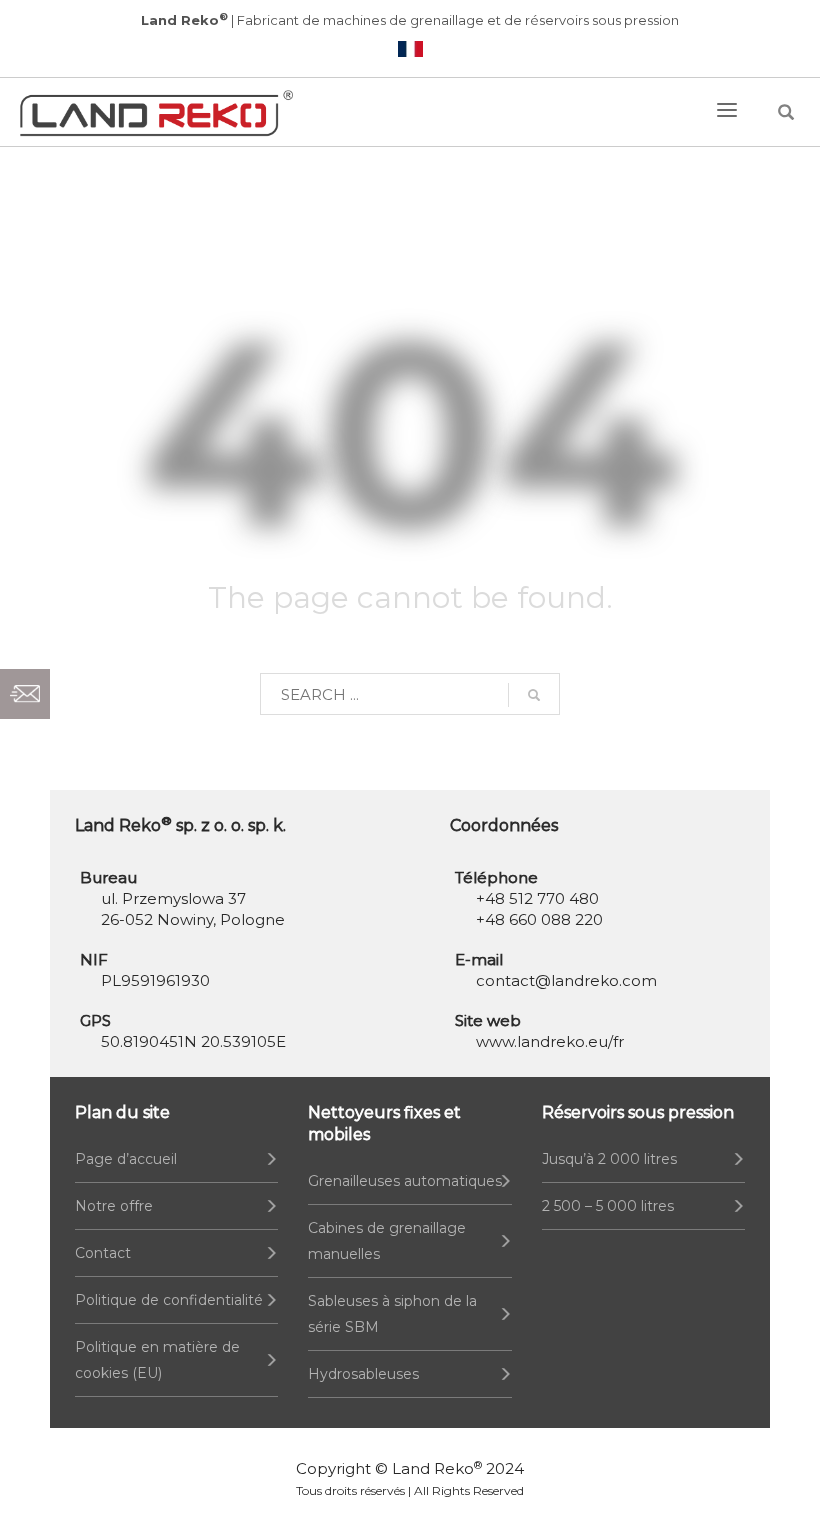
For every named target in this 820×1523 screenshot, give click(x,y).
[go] (534, 695)
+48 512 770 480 (537, 898)
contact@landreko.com (566, 980)
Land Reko (437, 1468)
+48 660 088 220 (539, 919)
